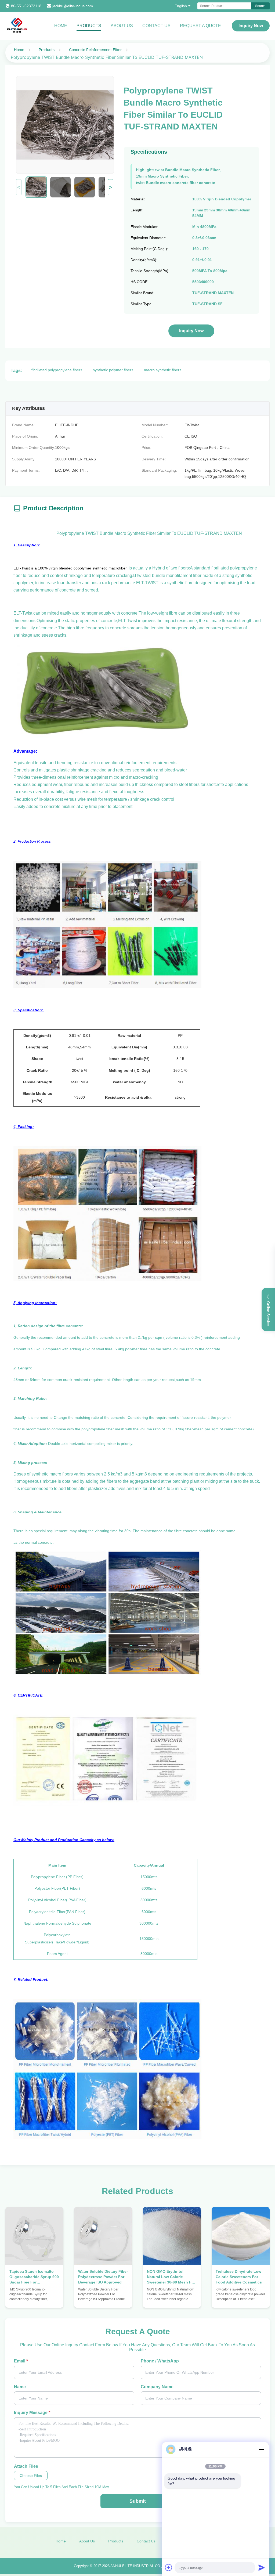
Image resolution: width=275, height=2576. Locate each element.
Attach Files (26, 2466)
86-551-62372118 (26, 6)
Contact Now (34, 2298)
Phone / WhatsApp (160, 2361)
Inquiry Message (32, 2413)
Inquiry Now (251, 26)
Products (89, 26)
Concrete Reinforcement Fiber (95, 50)
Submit (138, 2501)
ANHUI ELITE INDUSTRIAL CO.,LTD (139, 2566)
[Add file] (169, 2567)
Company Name (157, 2387)
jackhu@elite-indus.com (73, 6)
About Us (122, 26)
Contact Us (156, 26)
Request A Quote (200, 26)
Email (21, 2361)
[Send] (262, 2567)
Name (20, 2387)
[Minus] (262, 2449)
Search (260, 6)
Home (61, 26)
